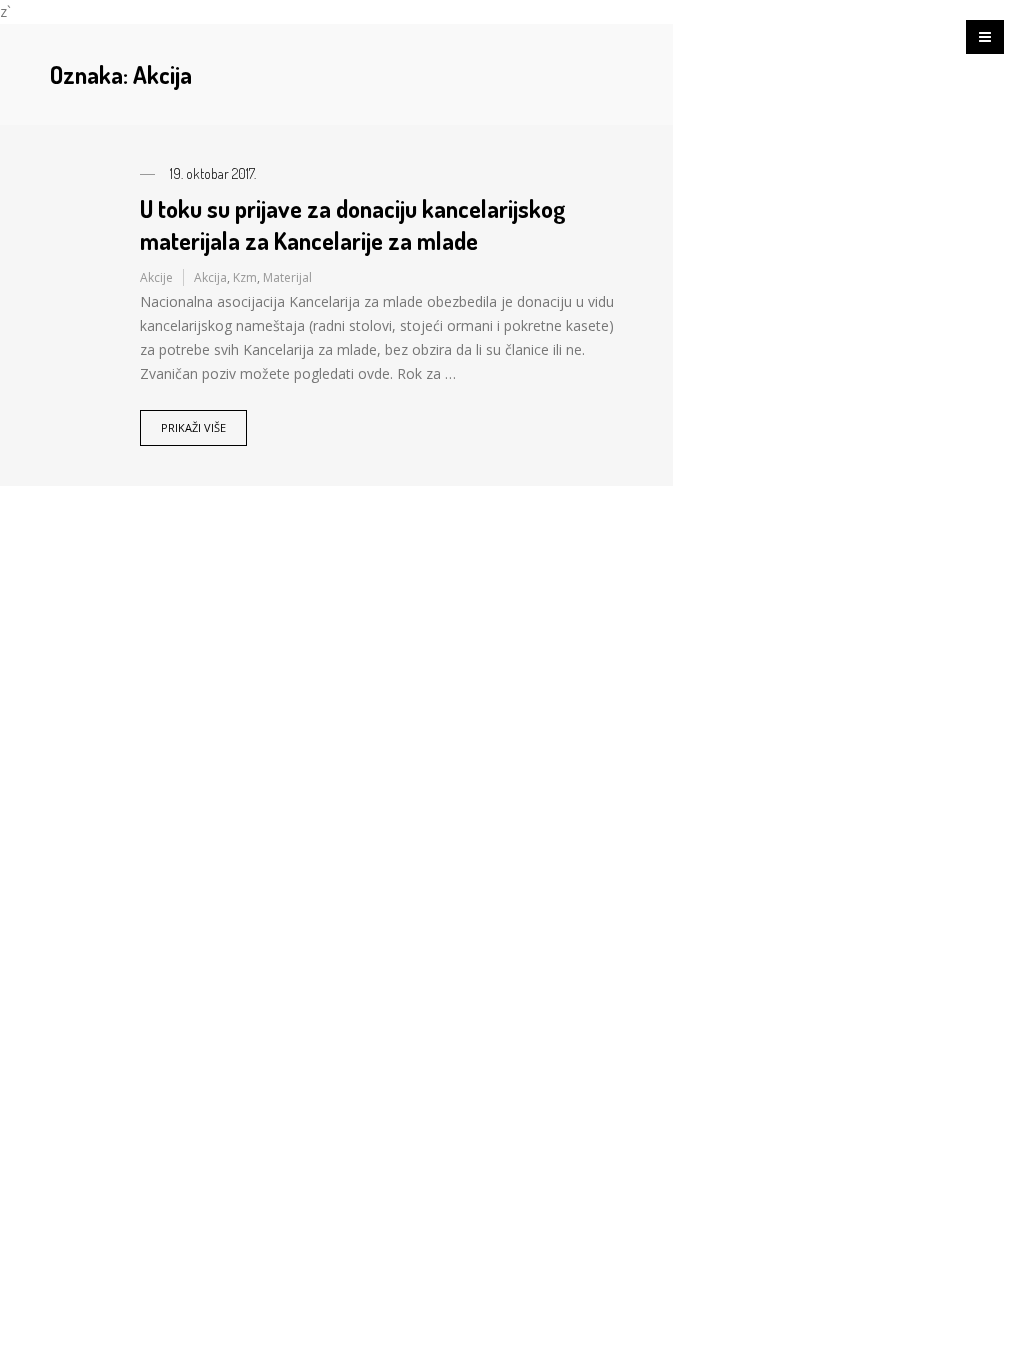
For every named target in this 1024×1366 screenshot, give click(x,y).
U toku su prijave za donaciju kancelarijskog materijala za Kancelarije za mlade (353, 224)
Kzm (245, 277)
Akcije (156, 277)
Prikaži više (193, 427)
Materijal (287, 277)
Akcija (210, 277)
